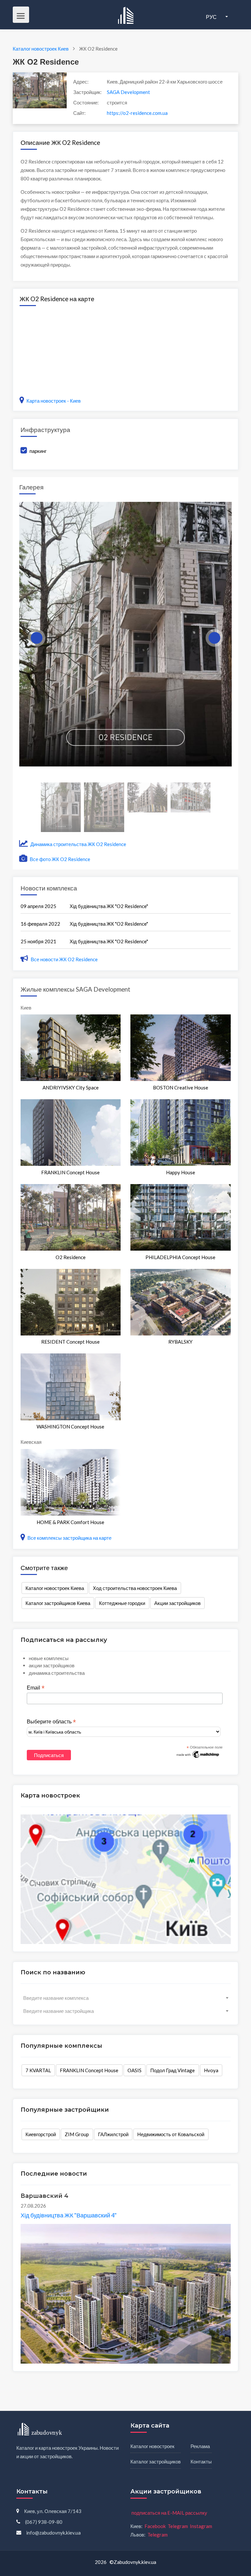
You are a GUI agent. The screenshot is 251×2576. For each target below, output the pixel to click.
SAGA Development (128, 92)
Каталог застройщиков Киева (58, 1603)
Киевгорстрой (41, 2134)
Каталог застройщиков (156, 2461)
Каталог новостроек (152, 2446)
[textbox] (126, 1998)
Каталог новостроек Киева (55, 1588)
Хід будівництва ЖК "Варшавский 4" (69, 2215)
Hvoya (211, 2070)
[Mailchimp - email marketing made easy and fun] (198, 1754)
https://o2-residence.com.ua (137, 113)
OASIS (134, 2070)
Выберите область (51, 1722)
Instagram (201, 2526)
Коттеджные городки (122, 1603)
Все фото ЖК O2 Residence (59, 859)
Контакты (201, 2461)
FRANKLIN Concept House (89, 2070)
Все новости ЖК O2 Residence (64, 959)
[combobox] (126, 1998)
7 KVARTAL (38, 2070)
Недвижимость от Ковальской (171, 2134)
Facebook (155, 2526)
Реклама (200, 2446)
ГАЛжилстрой (113, 2134)
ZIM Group (77, 2134)
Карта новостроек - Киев (54, 401)
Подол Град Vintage (173, 2070)
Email (36, 1688)
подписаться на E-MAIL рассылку (169, 2513)
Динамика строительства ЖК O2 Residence (78, 844)
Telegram (178, 2526)
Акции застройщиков (177, 1603)
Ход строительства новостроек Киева (135, 1588)
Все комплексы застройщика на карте (69, 1538)
